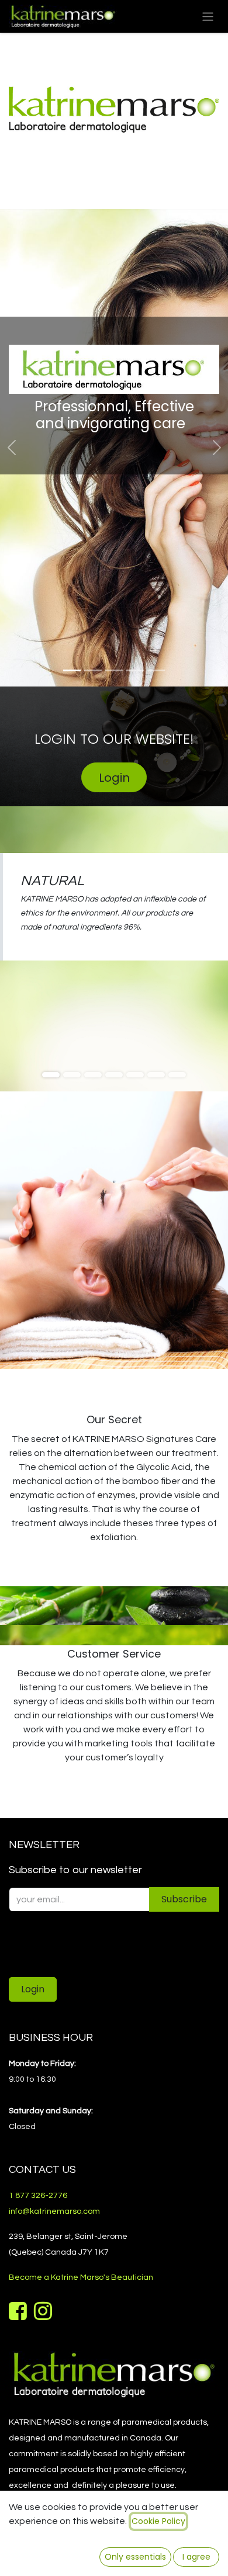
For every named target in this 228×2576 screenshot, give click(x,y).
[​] (19, 2315)
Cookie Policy (158, 2521)
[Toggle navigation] (208, 16)
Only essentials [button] (135, 2557)
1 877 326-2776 (38, 2196)
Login (114, 778)
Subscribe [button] (184, 1899)
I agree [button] (196, 2557)
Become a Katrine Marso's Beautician (81, 2277)
